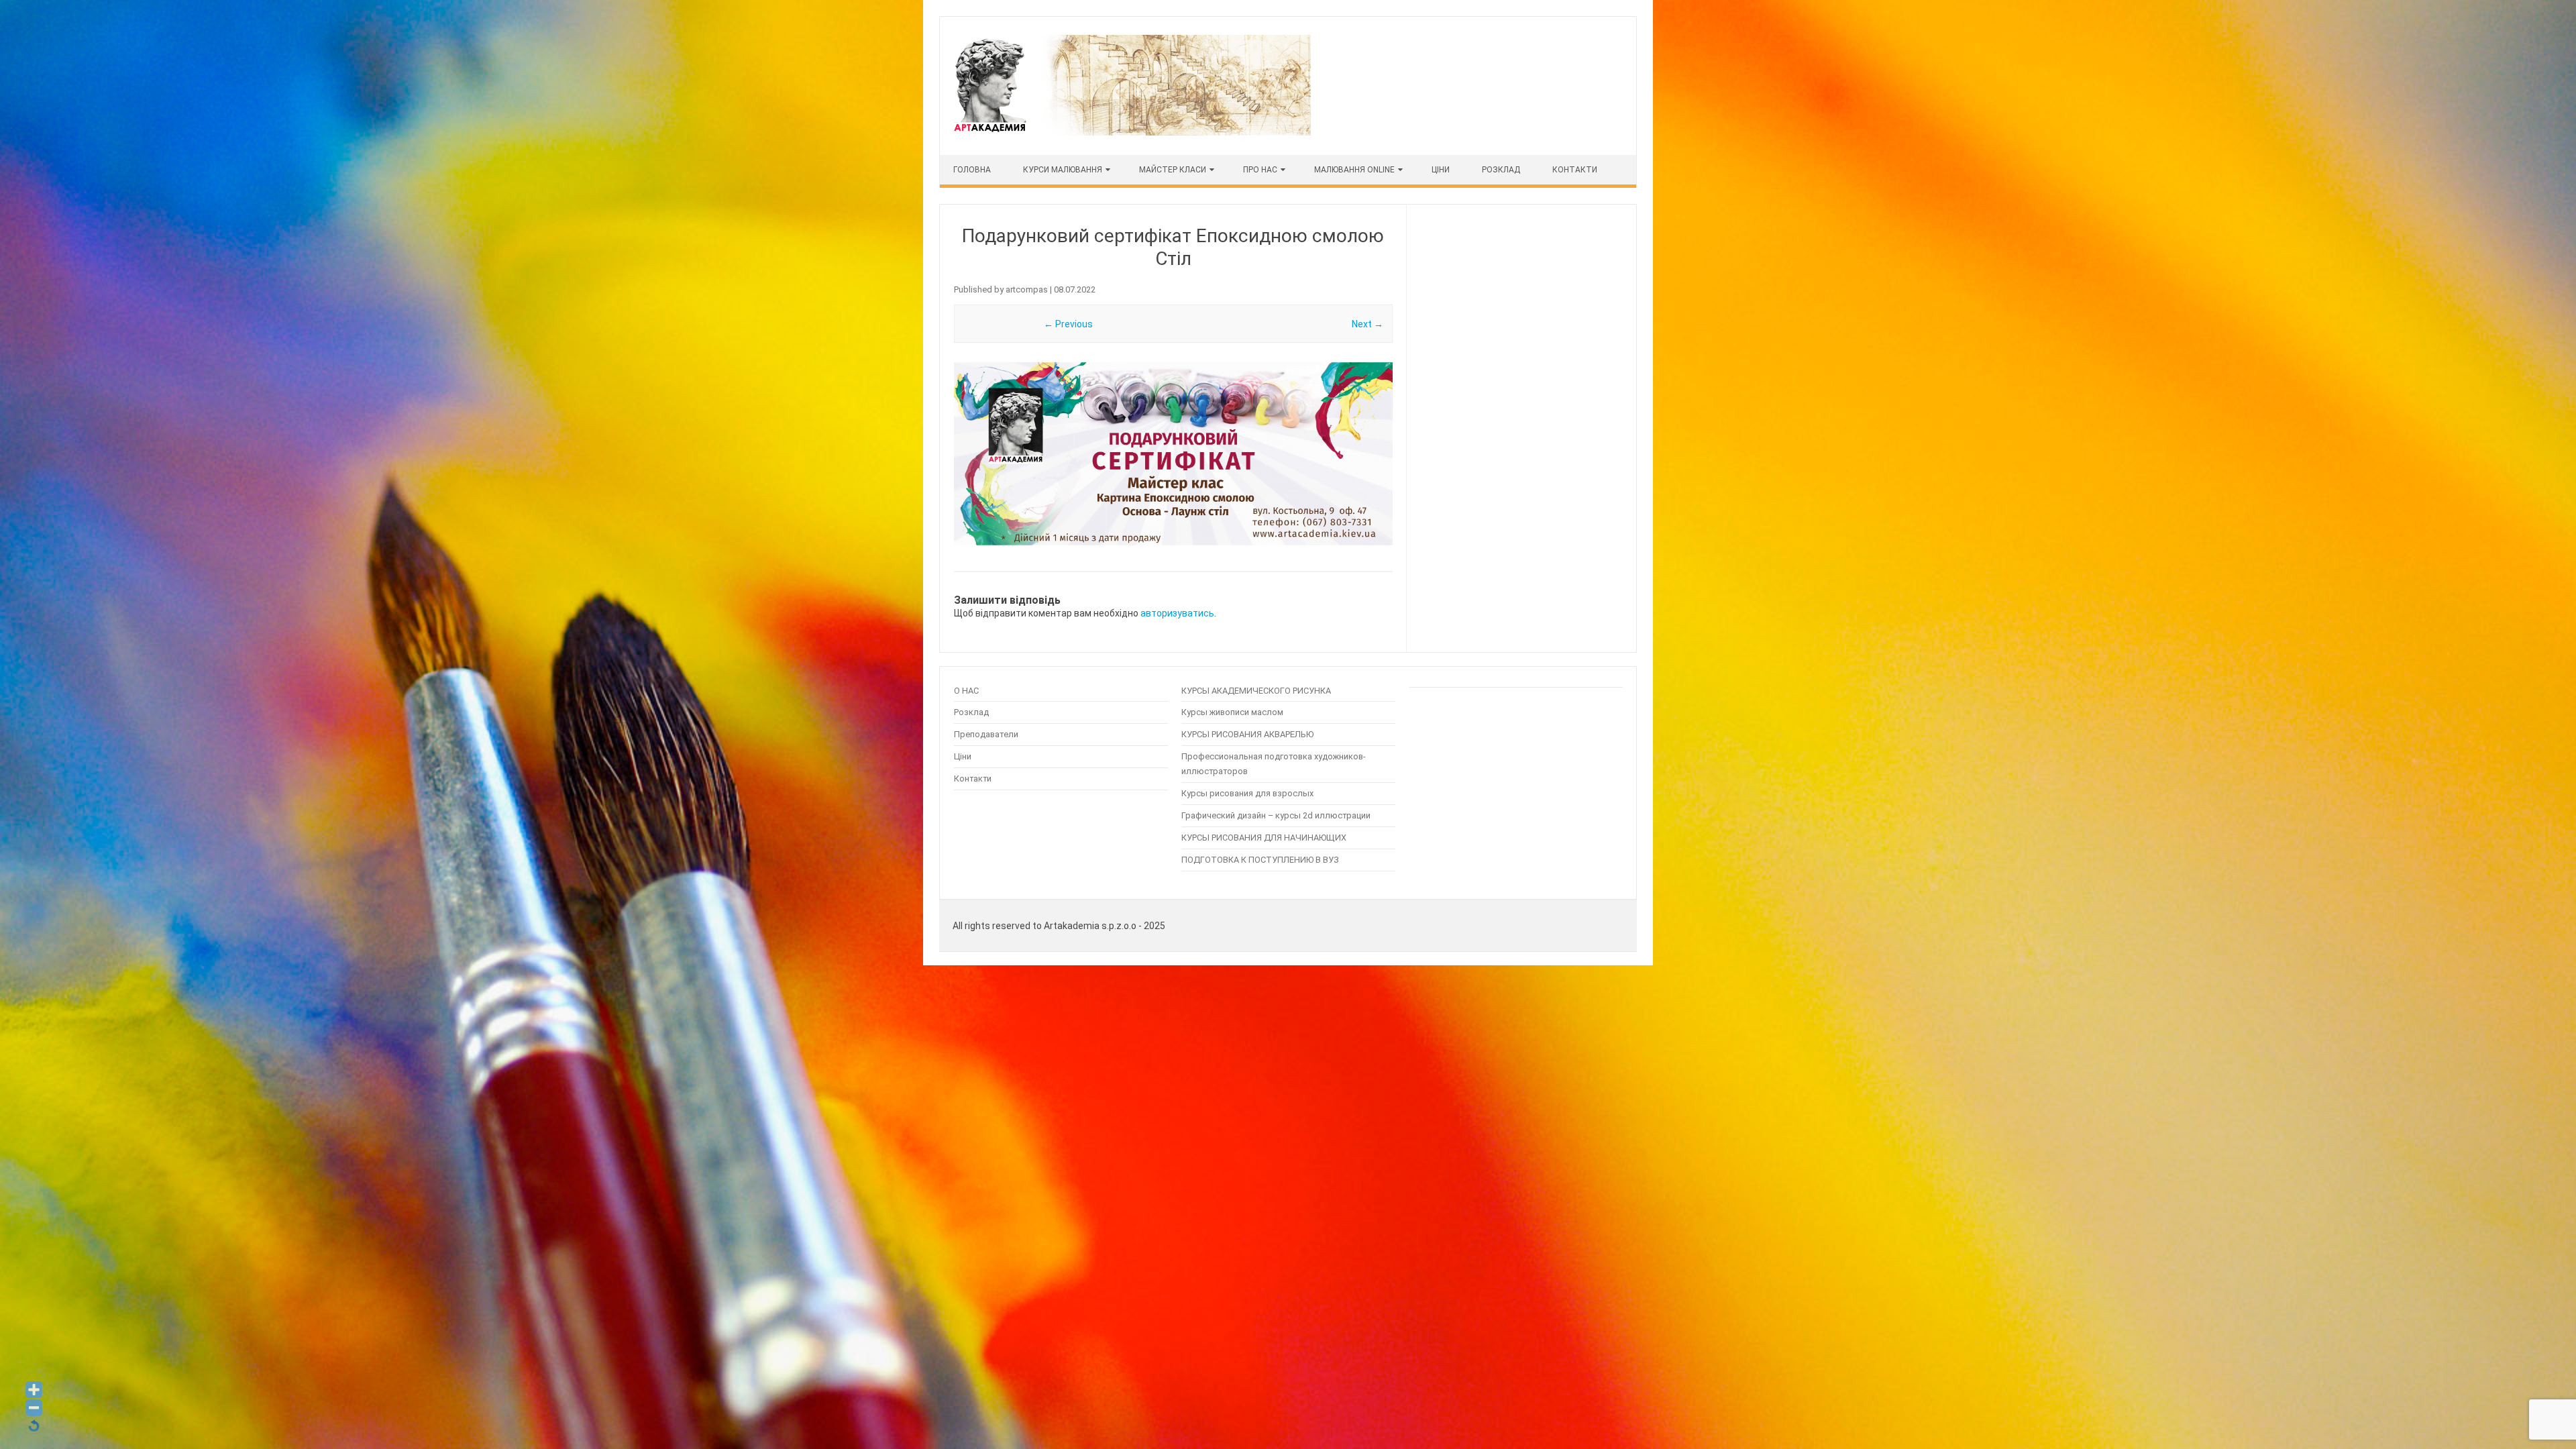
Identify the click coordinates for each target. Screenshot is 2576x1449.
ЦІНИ (1441, 170)
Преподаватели (986, 734)
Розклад (1501, 170)
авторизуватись (1177, 613)
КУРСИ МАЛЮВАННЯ (1063, 170)
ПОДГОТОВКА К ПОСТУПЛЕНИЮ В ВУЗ (1260, 860)
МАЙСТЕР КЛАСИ (1173, 170)
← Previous (1068, 324)
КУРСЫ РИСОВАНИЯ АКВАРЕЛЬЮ (1247, 734)
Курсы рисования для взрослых (1247, 793)
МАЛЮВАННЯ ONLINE (1354, 170)
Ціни (963, 756)
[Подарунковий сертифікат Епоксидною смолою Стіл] (1173, 455)
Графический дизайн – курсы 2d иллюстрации (1276, 815)
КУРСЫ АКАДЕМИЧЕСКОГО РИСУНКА (1256, 691)
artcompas (1027, 289)
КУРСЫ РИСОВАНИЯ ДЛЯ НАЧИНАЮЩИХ (1264, 838)
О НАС (966, 691)
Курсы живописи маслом (1232, 712)
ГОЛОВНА (972, 170)
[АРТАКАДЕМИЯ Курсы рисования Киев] (1131, 132)
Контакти (1575, 170)
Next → (1367, 324)
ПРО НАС (1260, 170)
